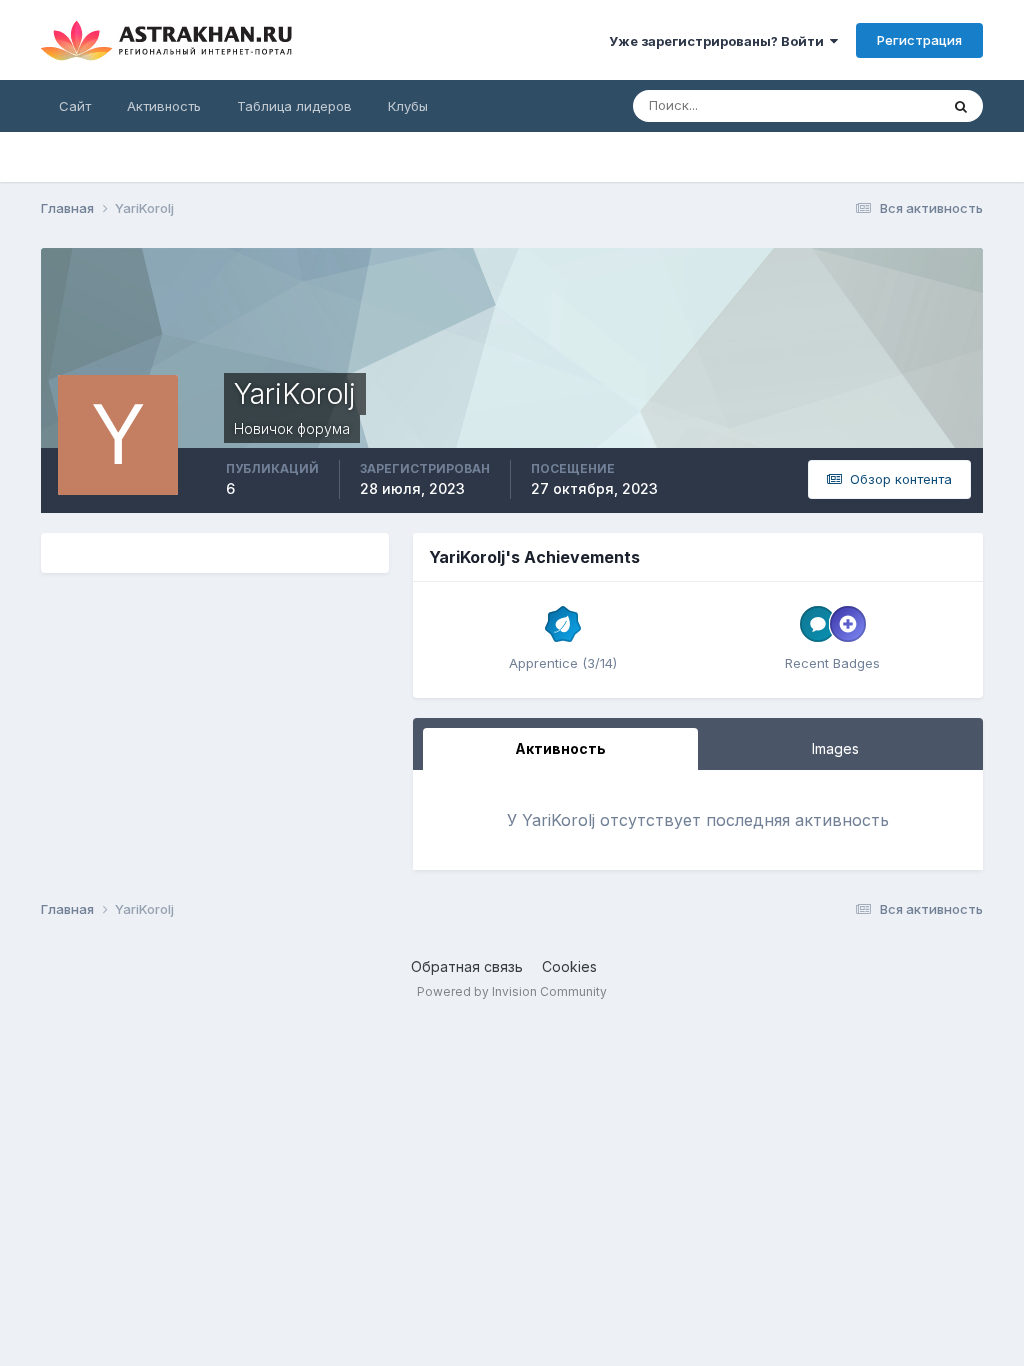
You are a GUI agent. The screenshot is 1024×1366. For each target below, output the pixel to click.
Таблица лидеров (294, 106)
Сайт (75, 106)
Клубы (408, 106)
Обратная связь (467, 966)
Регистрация (919, 40)
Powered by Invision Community (512, 991)
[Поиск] (961, 106)
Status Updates (866, 105)
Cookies (569, 966)
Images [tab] (835, 748)
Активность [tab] (560, 748)
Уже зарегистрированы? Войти (719, 41)
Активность (164, 106)
